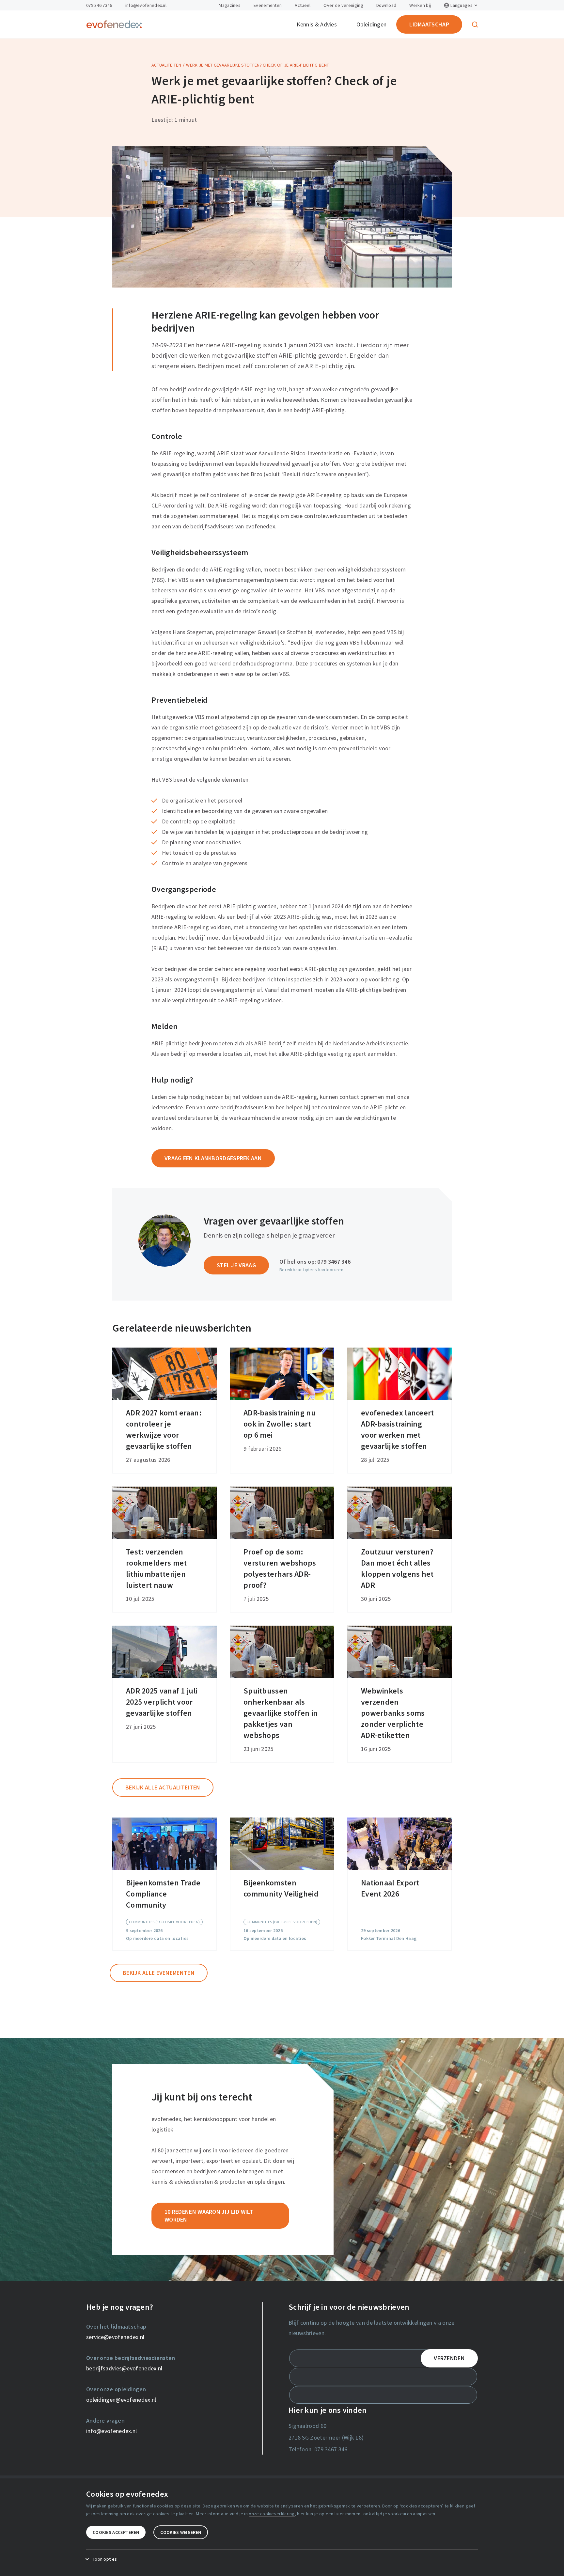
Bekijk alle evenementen (159, 1973)
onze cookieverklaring (272, 2514)
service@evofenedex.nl (115, 2337)
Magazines (230, 5)
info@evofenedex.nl (146, 5)
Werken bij (420, 5)
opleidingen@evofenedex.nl (121, 2400)
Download (386, 5)
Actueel (303, 5)
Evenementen (268, 5)
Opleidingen (371, 24)
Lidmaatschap (429, 24)
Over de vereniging (343, 5)
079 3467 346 (334, 1262)
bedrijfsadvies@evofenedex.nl (124, 2368)
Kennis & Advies (317, 24)
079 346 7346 (99, 5)
